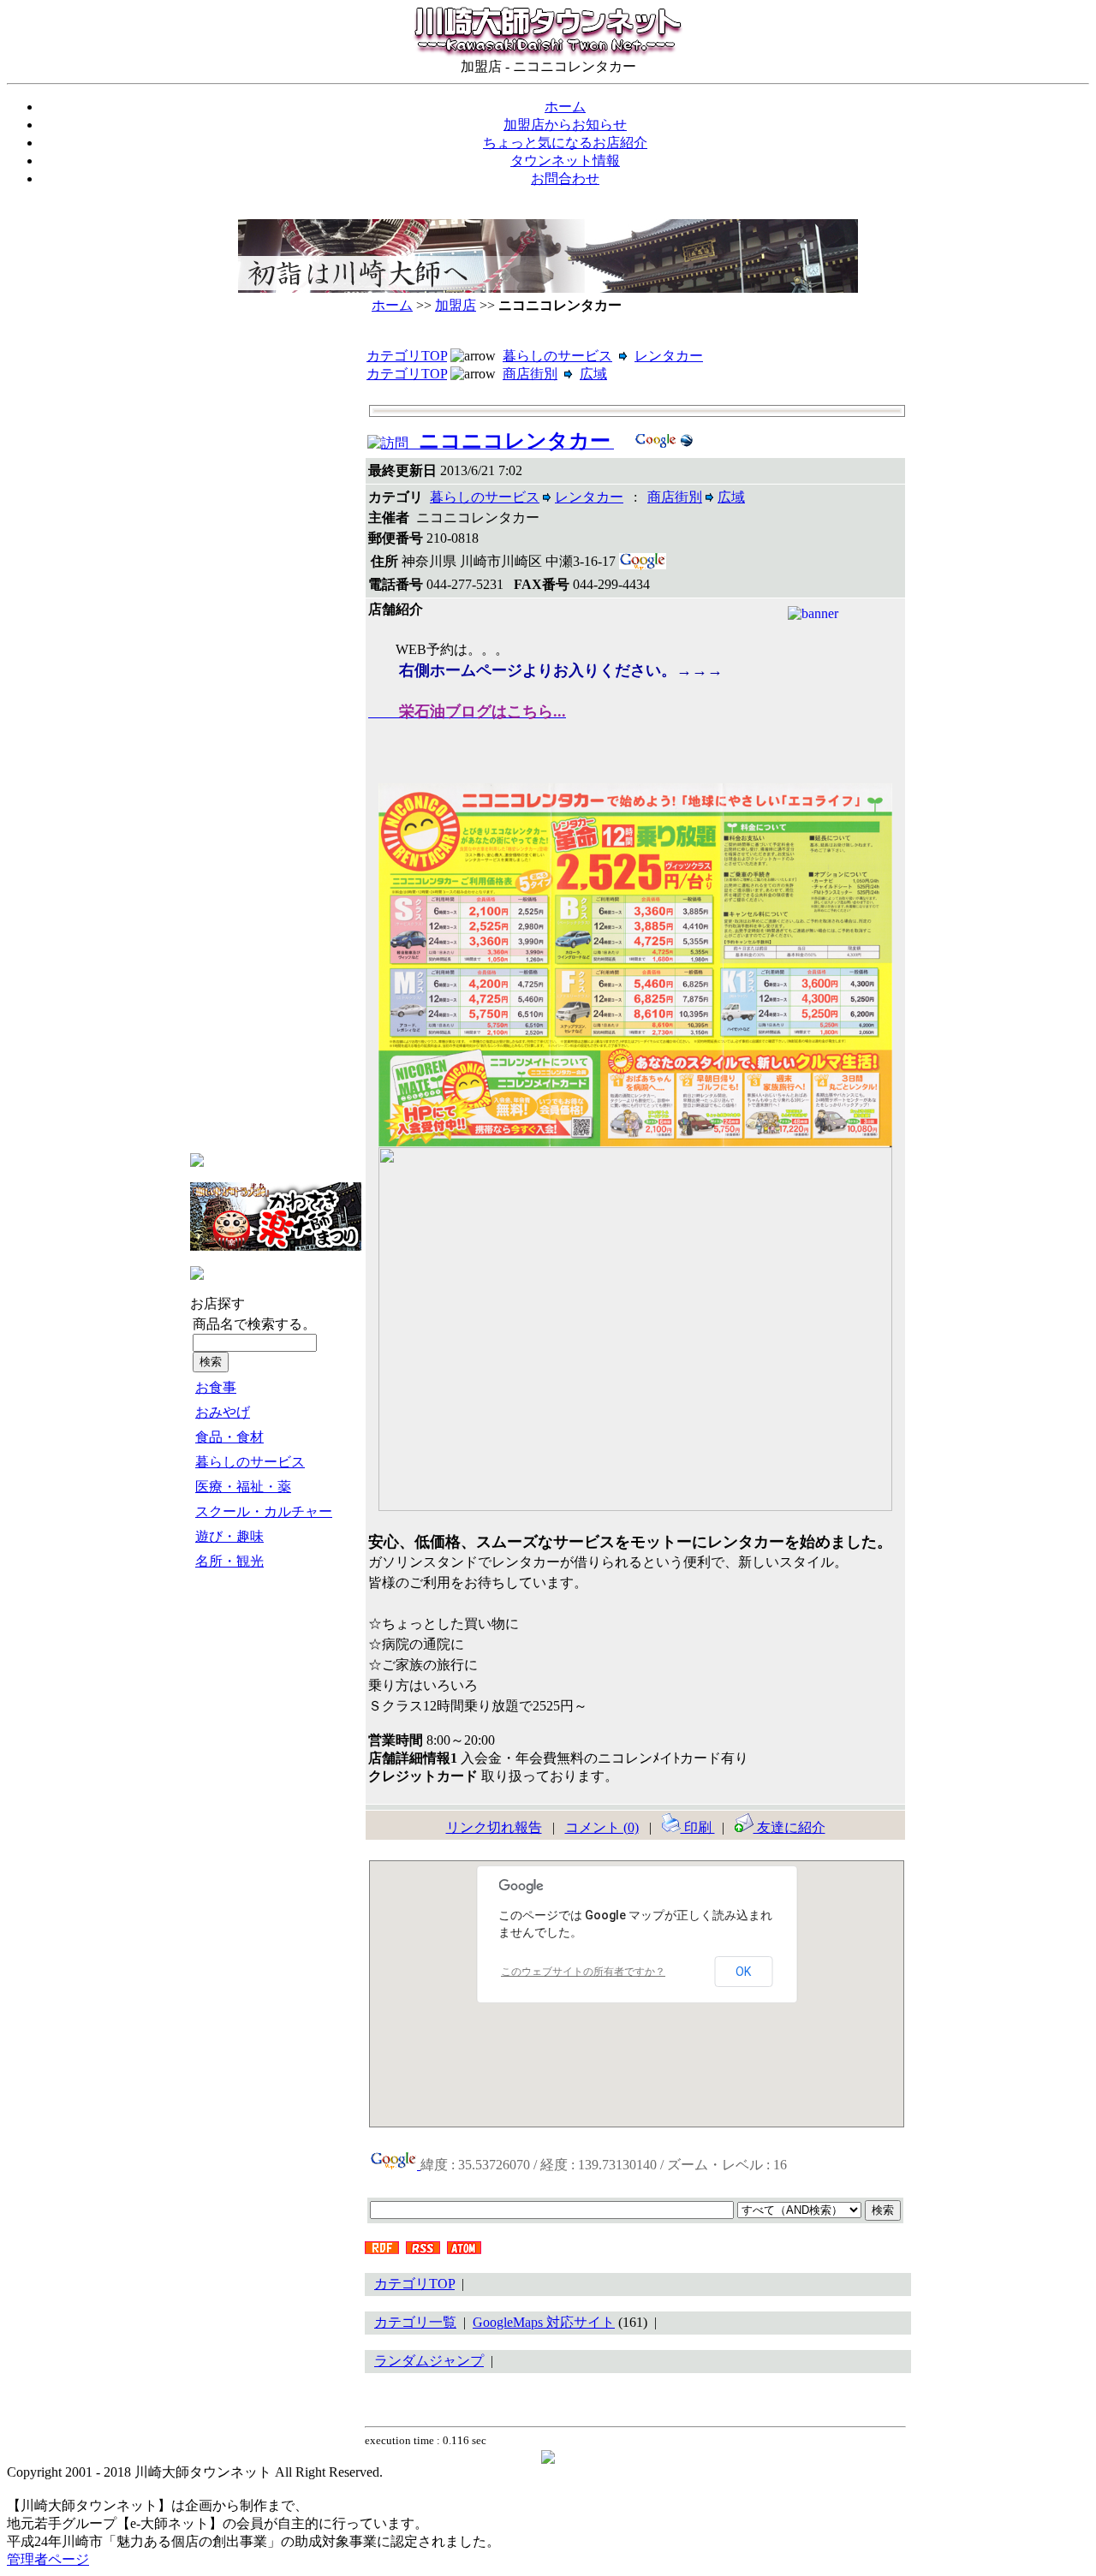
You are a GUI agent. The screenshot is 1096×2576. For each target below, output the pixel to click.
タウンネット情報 (565, 161)
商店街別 (530, 374)
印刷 (698, 1827)
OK (743, 1972)
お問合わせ (565, 178)
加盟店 (456, 305)
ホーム (565, 107)
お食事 (216, 1387)
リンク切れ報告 (494, 1827)
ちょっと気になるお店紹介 (565, 143)
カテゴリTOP (407, 356)
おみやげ (223, 1412)
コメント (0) (602, 1827)
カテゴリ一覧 (415, 2322)
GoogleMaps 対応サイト (544, 2322)
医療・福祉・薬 (243, 1487)
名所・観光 (229, 1561)
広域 (593, 374)
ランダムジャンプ (429, 2361)
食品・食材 (229, 1437)
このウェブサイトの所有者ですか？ (583, 1972)
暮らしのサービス (250, 1462)
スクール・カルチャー (264, 1511)
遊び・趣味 (229, 1536)
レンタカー (669, 356)
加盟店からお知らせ (565, 125)
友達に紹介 (789, 1827)
